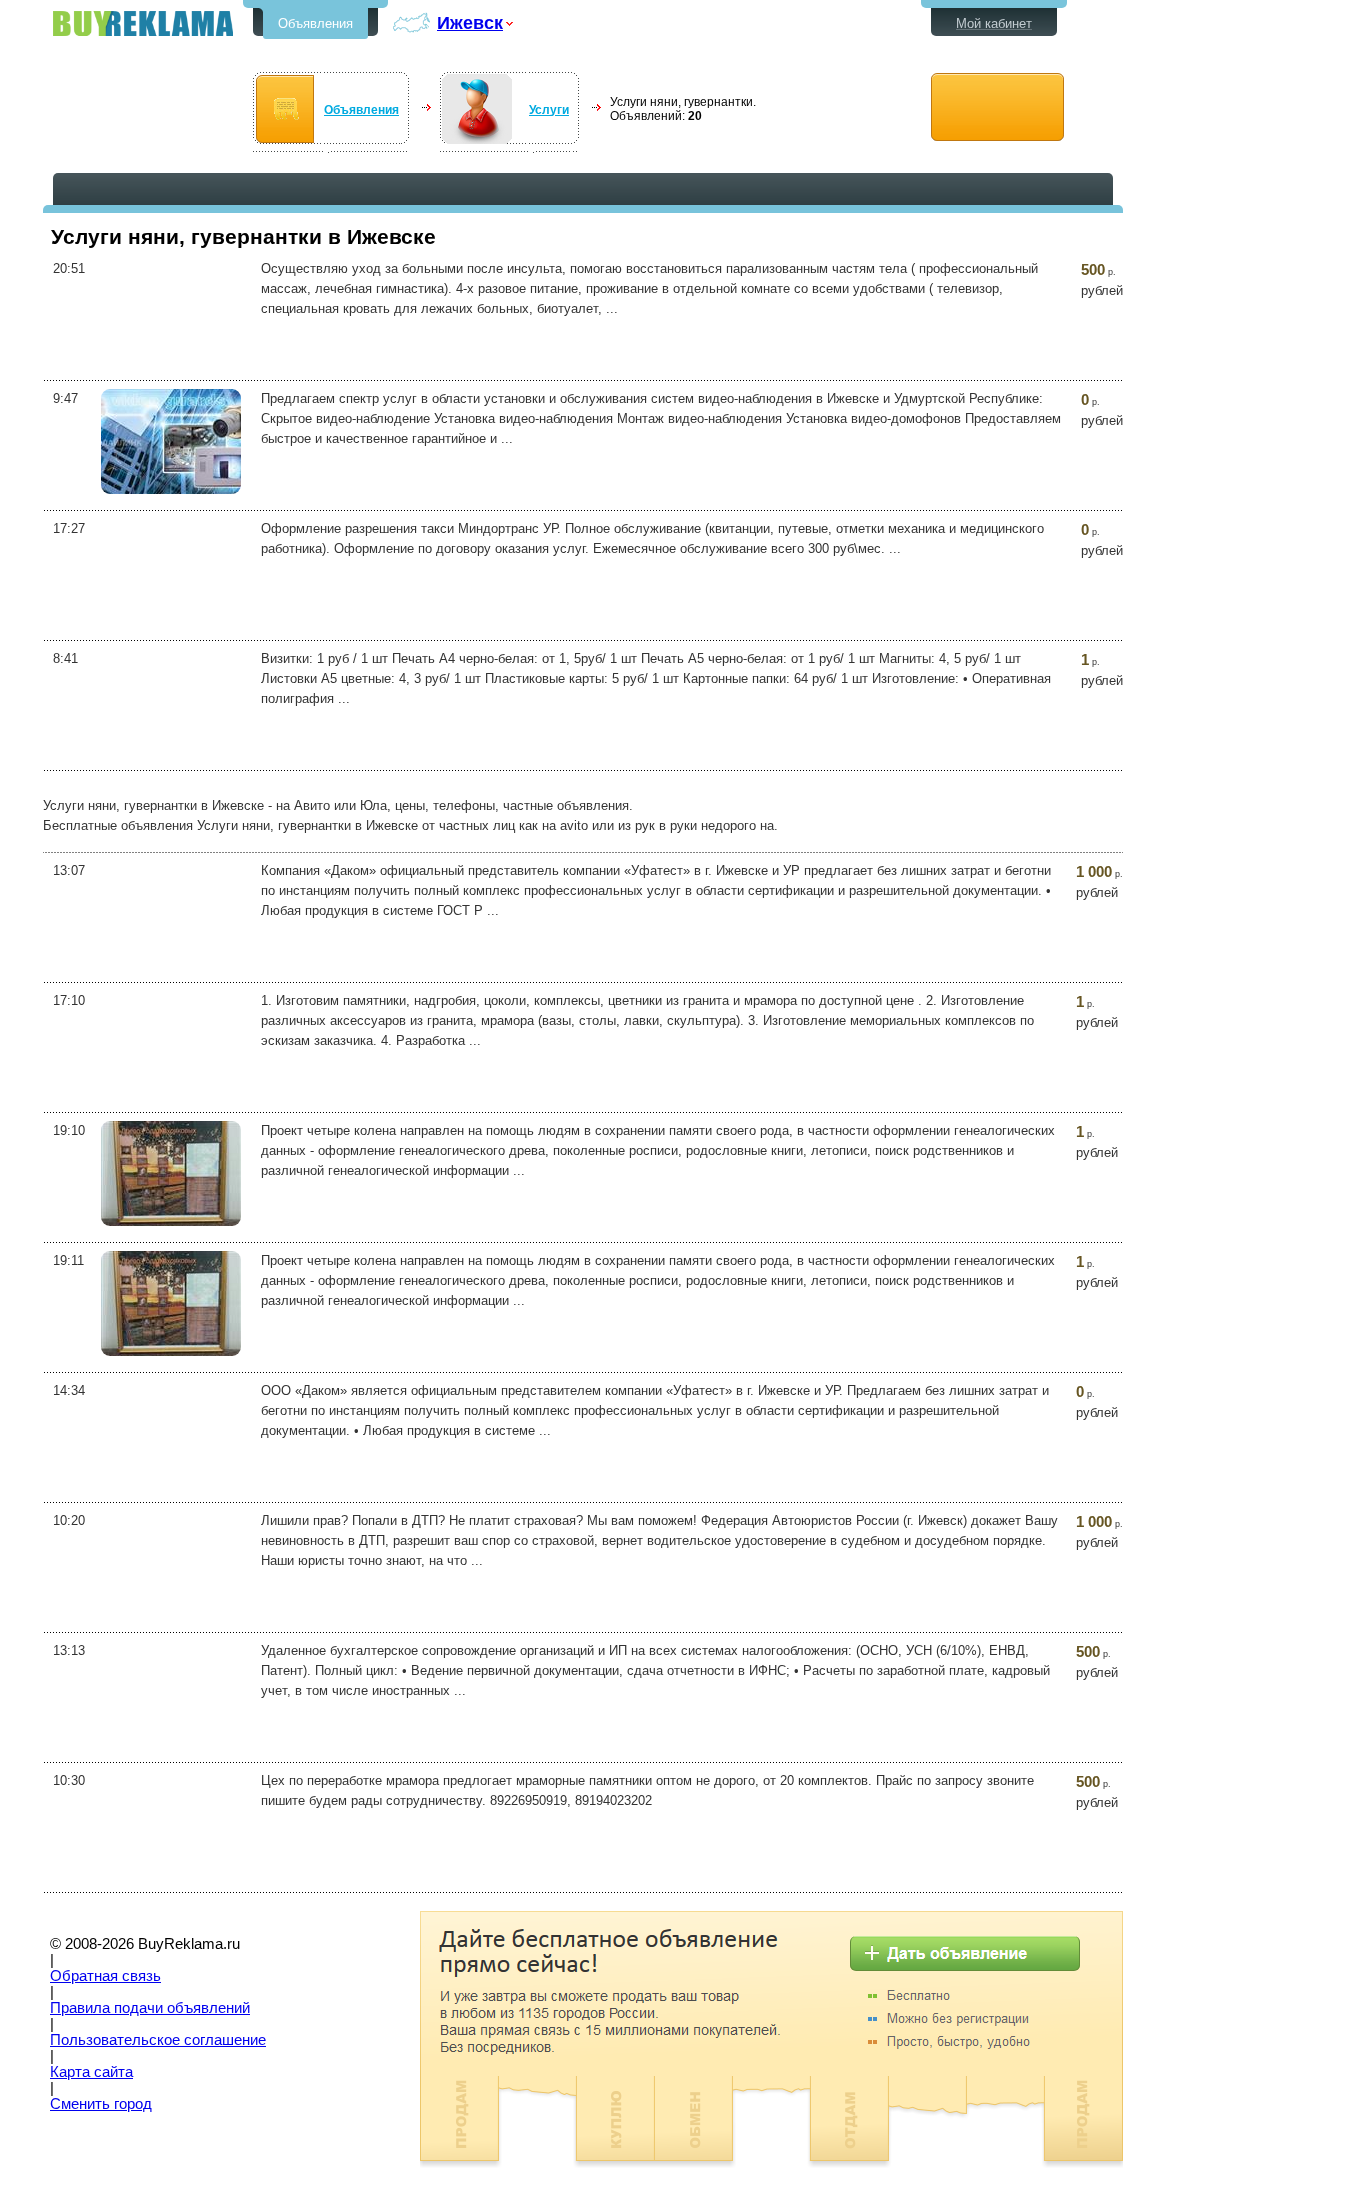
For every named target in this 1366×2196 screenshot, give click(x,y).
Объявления (315, 23)
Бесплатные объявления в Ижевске (143, 23)
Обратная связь (105, 1976)
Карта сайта (91, 2072)
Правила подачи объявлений (150, 2008)
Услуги (549, 110)
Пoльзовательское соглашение (158, 2040)
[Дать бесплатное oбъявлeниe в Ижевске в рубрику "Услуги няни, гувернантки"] (997, 107)
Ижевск (470, 22)
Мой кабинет (994, 23)
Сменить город (101, 2104)
